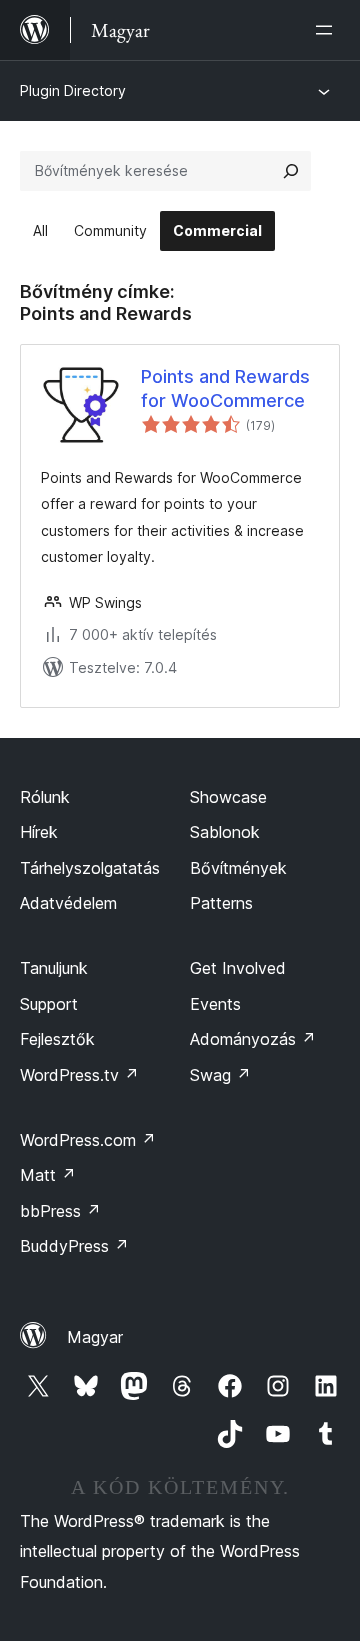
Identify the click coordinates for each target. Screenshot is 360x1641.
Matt (48, 1175)
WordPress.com (88, 1140)
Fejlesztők (57, 1039)
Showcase (228, 797)
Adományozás (253, 1039)
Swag (220, 1075)
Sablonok (225, 832)
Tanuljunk (54, 968)
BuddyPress (74, 1246)
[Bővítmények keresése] (291, 171)
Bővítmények (238, 868)
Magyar (95, 1337)
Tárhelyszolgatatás (90, 868)
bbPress (60, 1211)
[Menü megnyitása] (328, 30)
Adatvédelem (68, 903)
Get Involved (238, 968)
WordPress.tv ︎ (79, 1075)
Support (49, 1004)
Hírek (39, 832)
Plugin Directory (73, 90)
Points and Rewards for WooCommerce (225, 388)
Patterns (221, 903)
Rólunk (45, 797)
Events (215, 1004)
